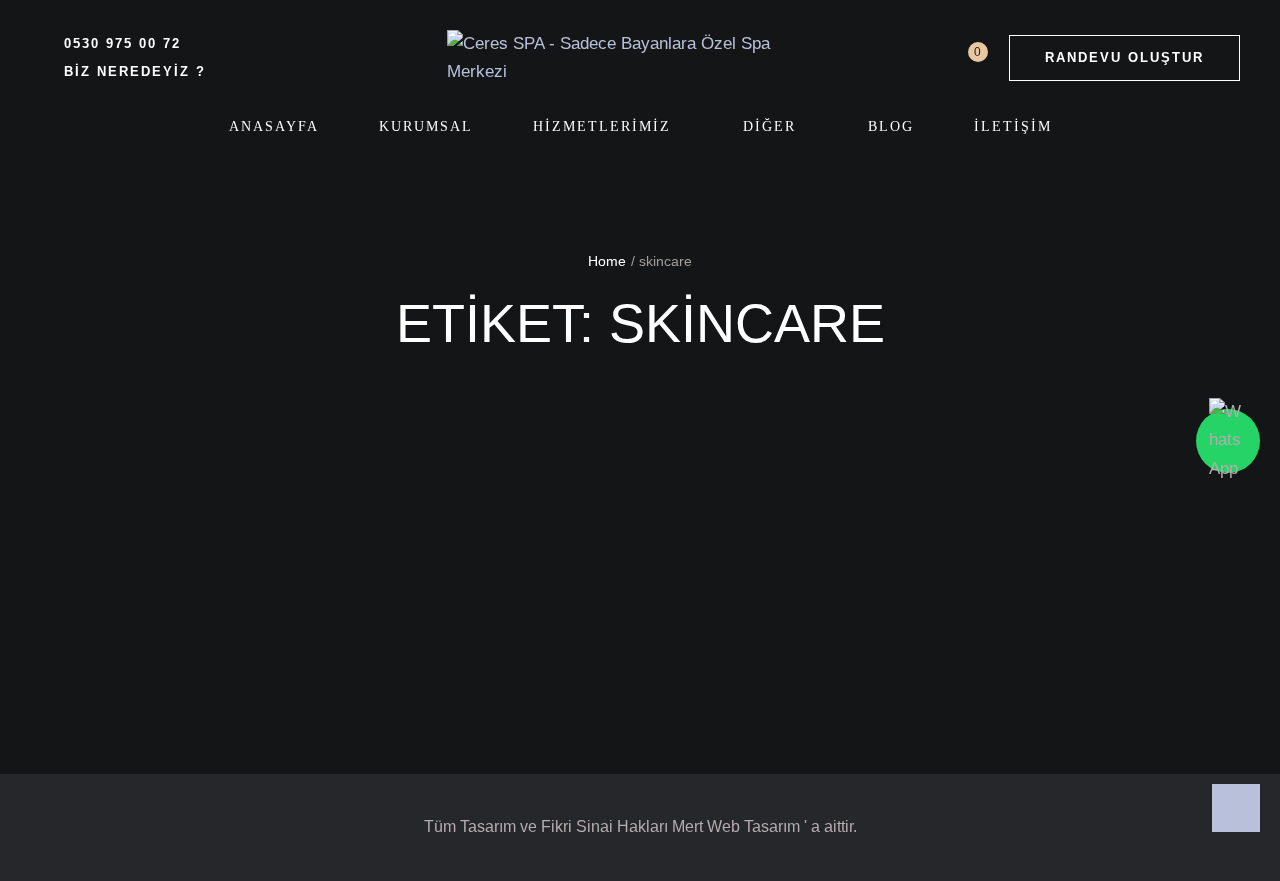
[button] (1124, 58)
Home (607, 261)
